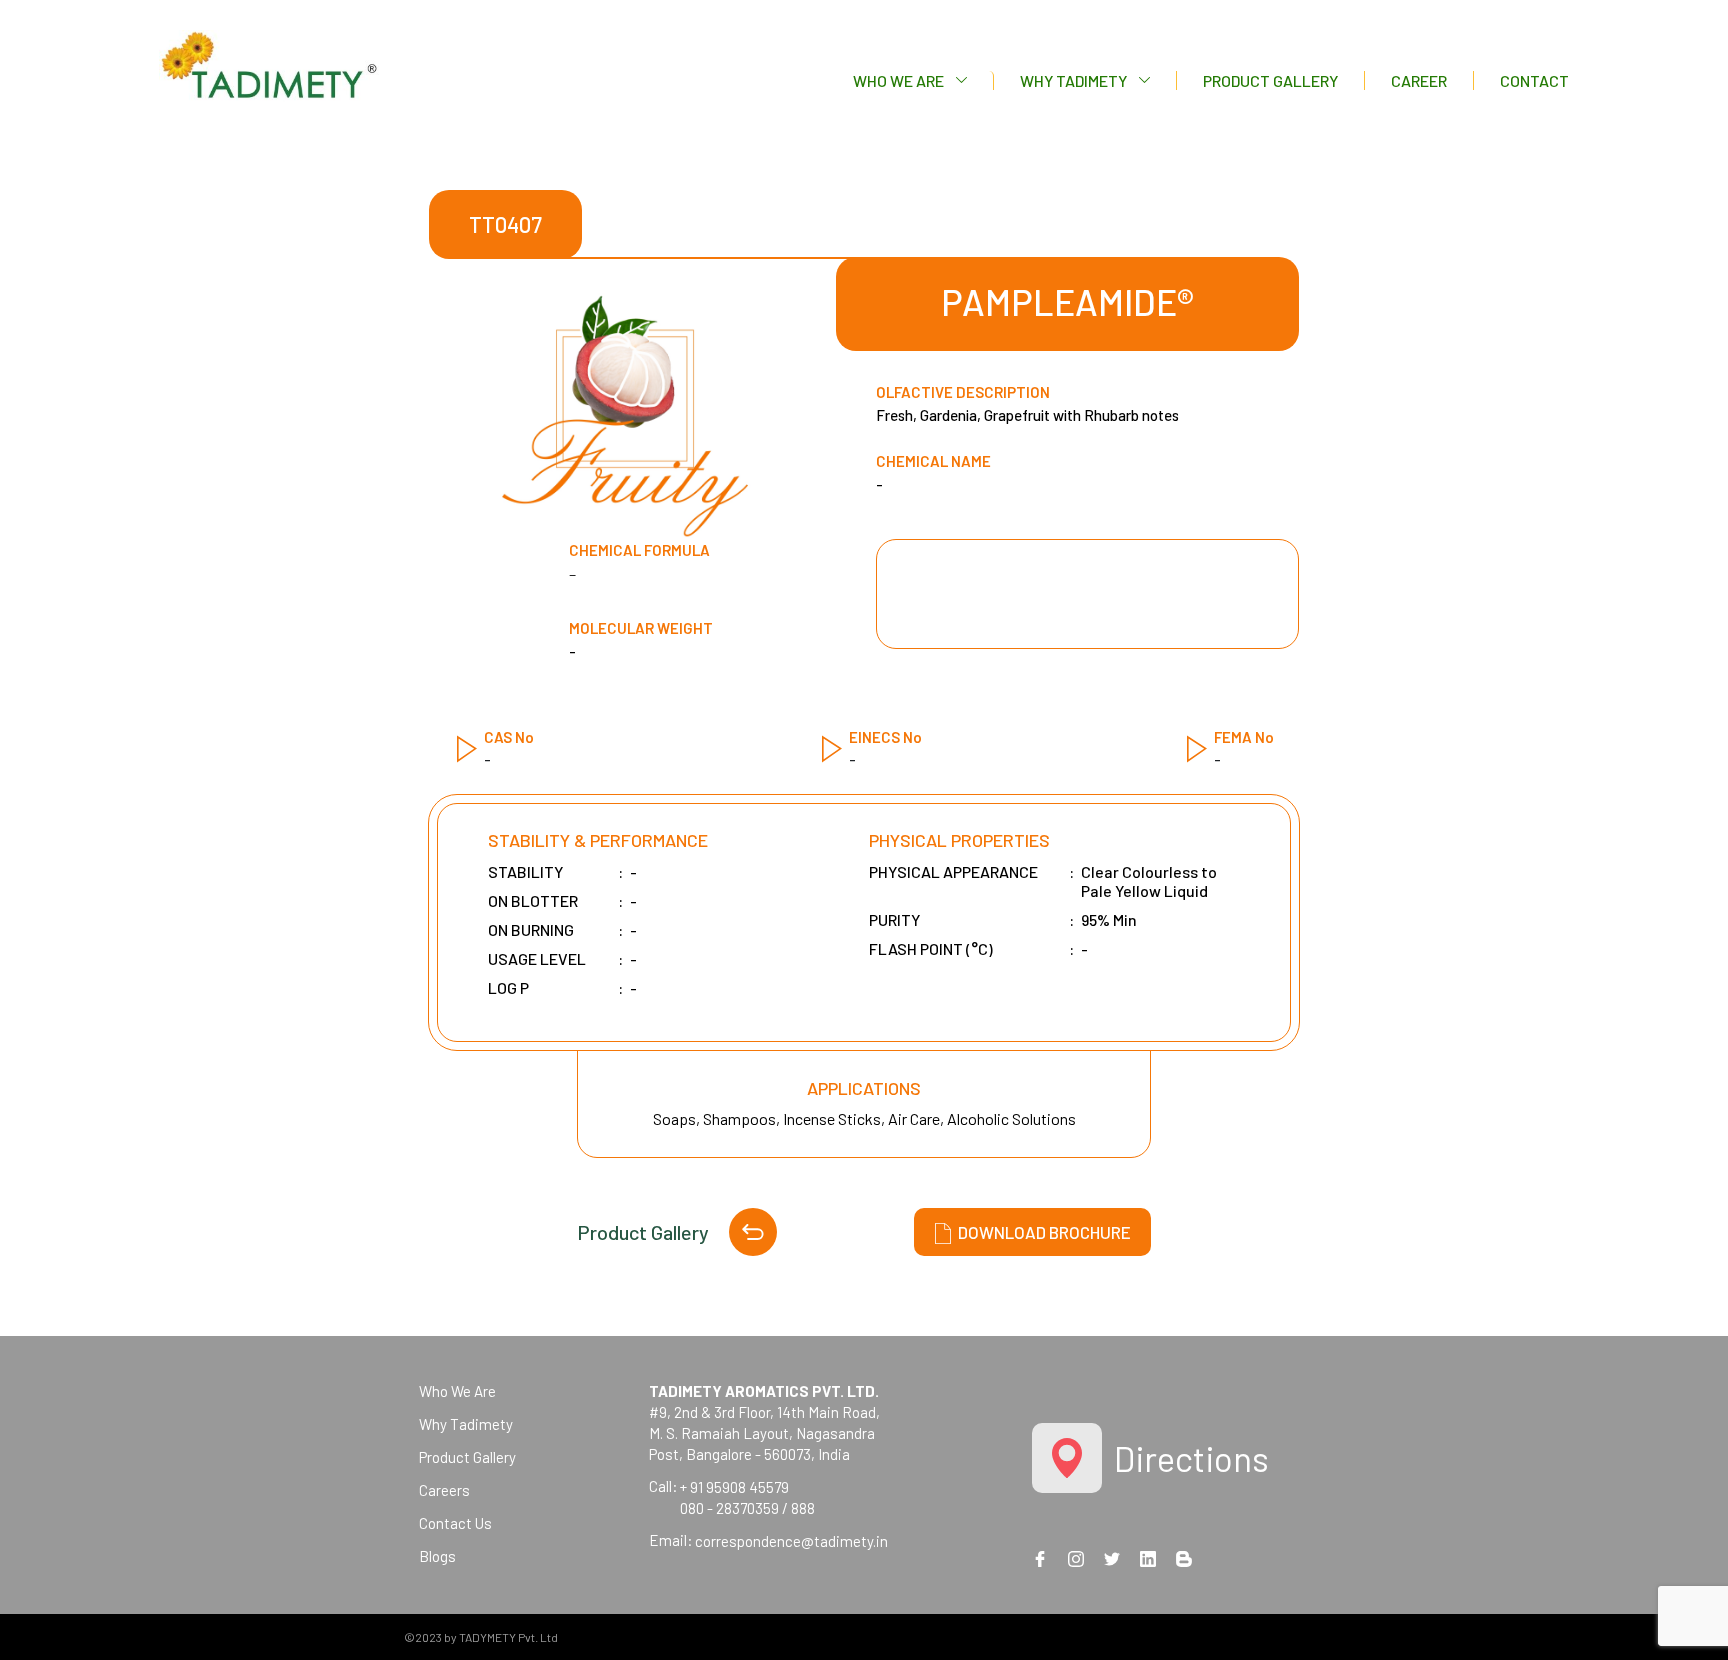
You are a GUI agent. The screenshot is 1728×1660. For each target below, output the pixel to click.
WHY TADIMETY (1073, 80)
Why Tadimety (466, 1424)
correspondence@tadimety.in (791, 1541)
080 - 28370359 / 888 (747, 1508)
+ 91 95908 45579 (734, 1487)
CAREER (1419, 80)
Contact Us (455, 1523)
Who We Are (457, 1391)
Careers (444, 1490)
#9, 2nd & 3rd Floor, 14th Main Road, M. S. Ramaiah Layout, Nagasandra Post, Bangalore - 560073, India (764, 1422)
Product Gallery (643, 1232)
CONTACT (1534, 80)
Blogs (437, 1556)
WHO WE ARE (898, 80)
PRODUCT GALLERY (1270, 80)
